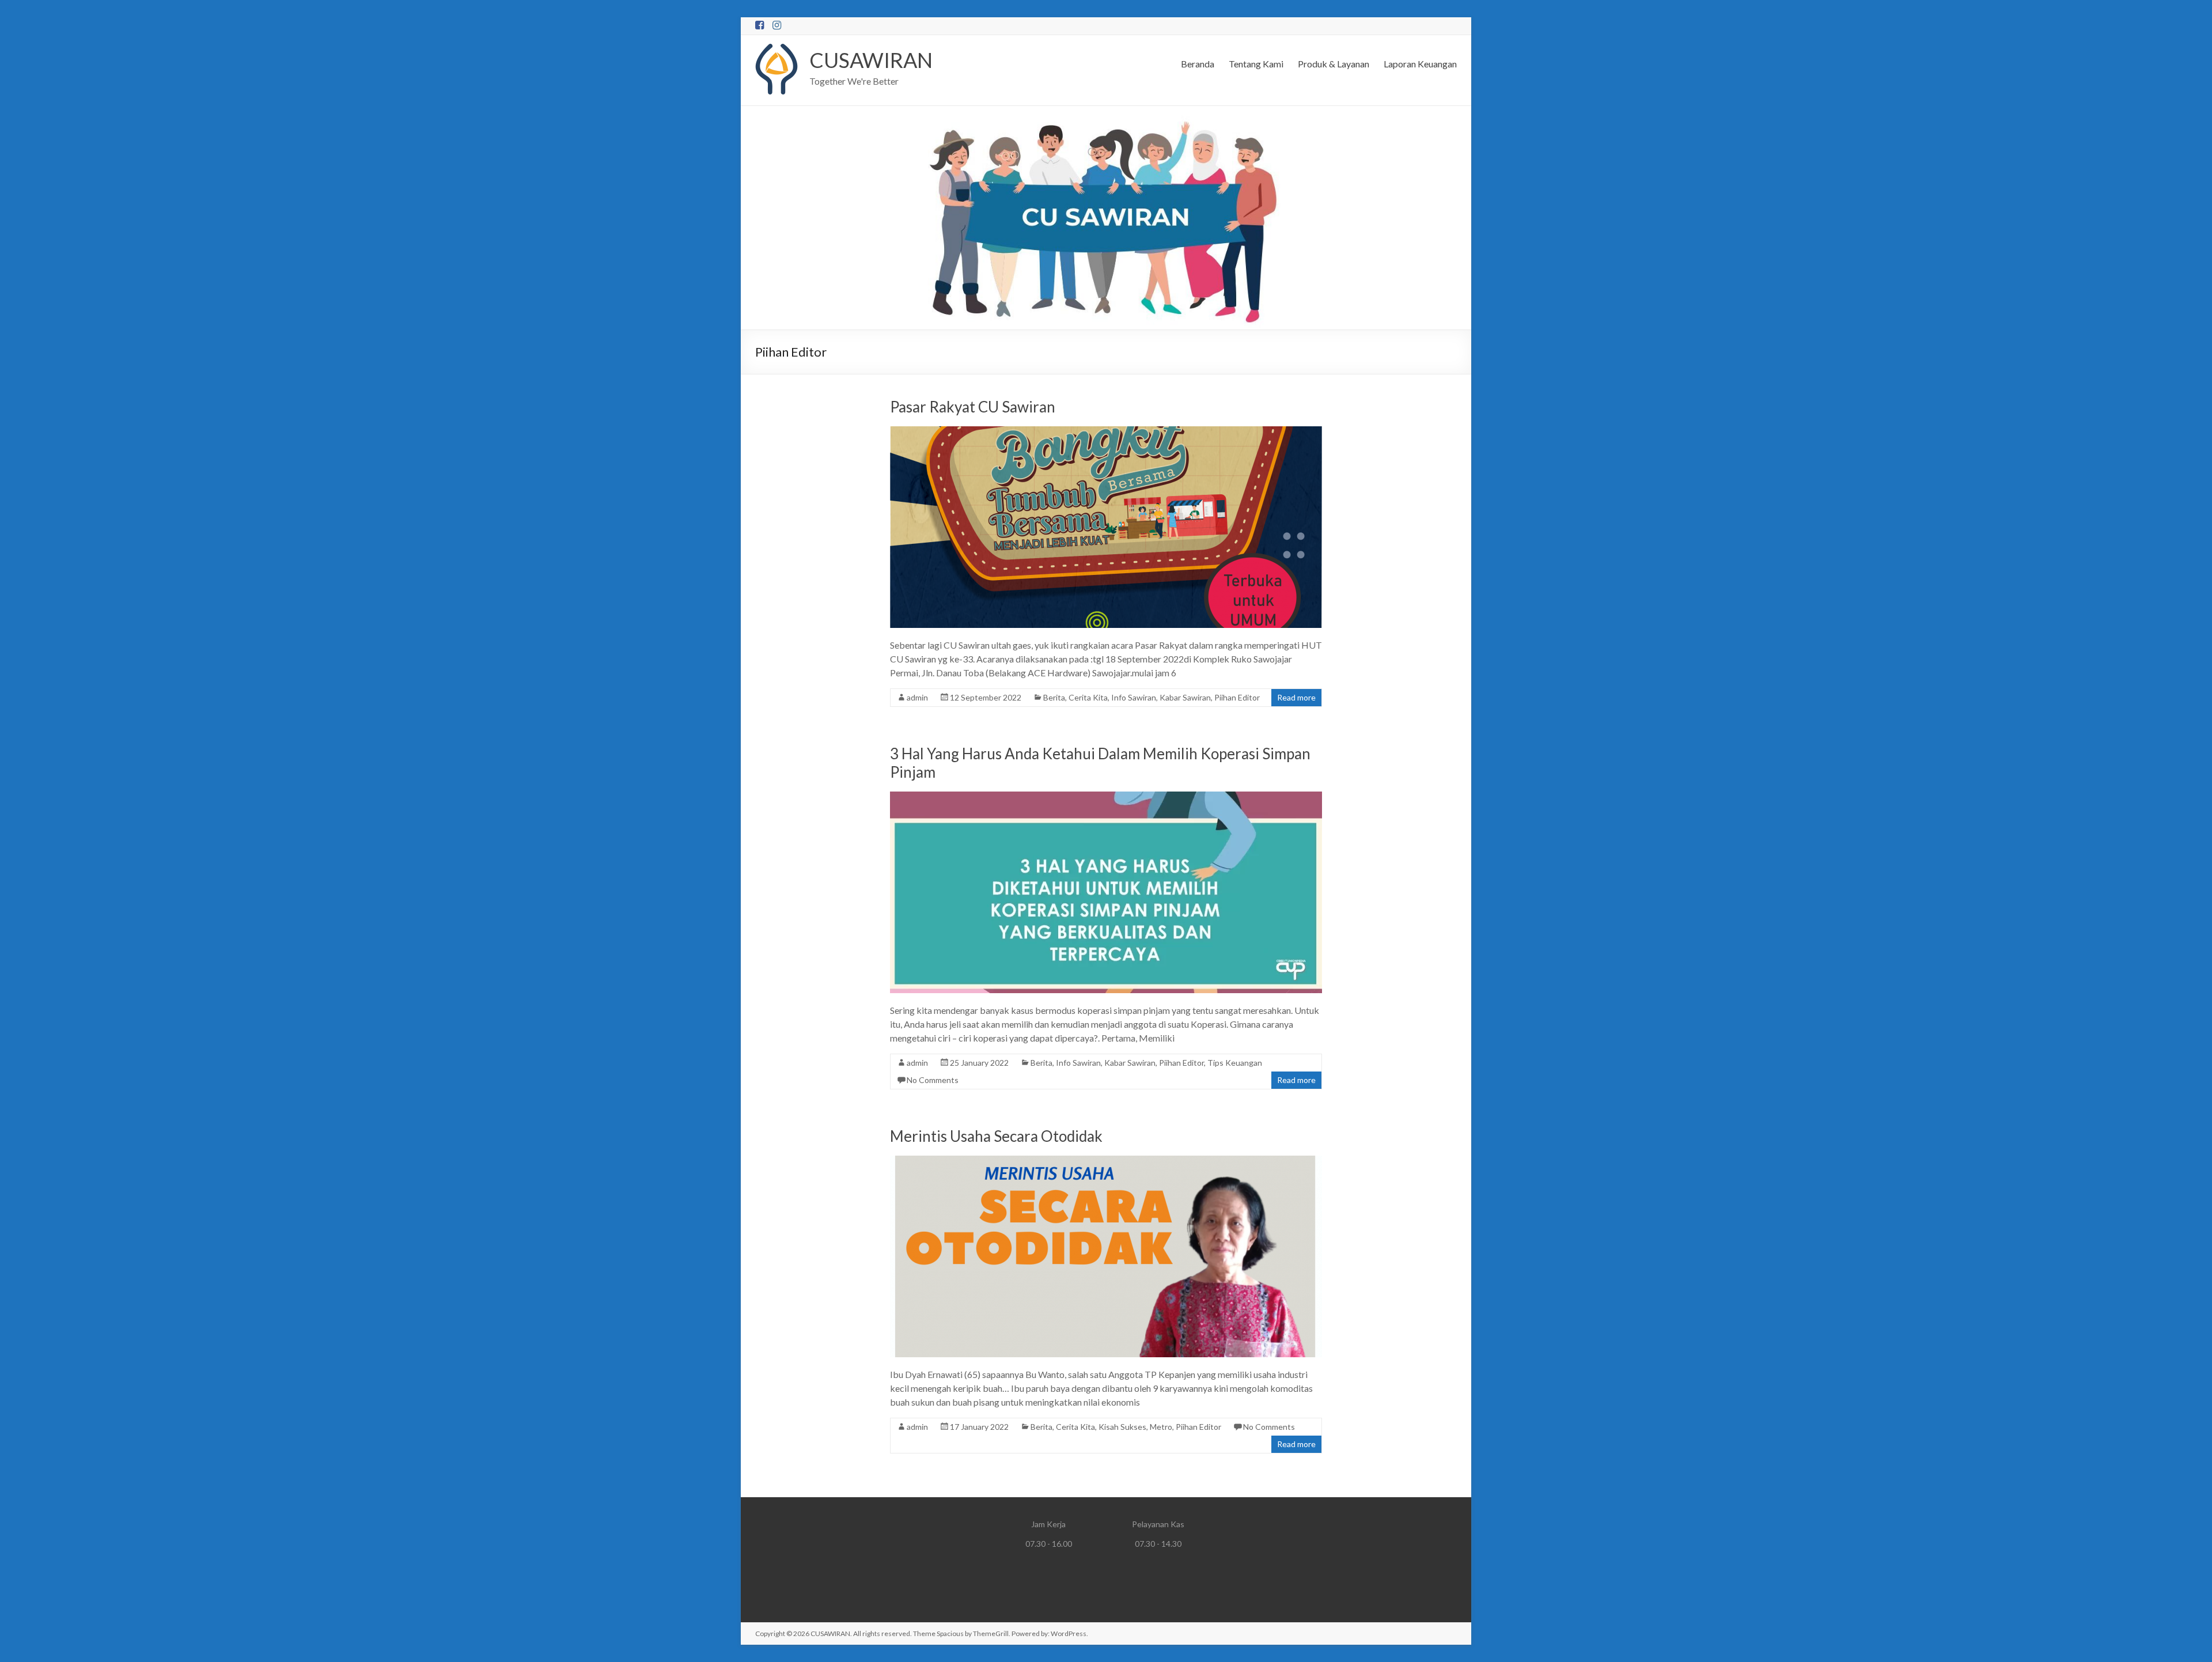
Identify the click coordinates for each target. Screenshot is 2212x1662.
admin (917, 697)
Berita (1054, 697)
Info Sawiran (1134, 697)
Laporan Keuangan (1420, 64)
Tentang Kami (1256, 64)
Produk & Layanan (1334, 64)
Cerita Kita (1088, 697)
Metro (1161, 1427)
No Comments (933, 1080)
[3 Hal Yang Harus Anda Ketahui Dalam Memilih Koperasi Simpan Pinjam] (1106, 797)
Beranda (1198, 64)
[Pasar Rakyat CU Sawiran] (1106, 432)
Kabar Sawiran (1185, 697)
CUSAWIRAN (871, 60)
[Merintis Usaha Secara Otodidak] (1106, 1161)
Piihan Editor (1237, 697)
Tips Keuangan (1235, 1063)
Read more (1296, 697)
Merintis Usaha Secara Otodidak (996, 1136)
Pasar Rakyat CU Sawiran (973, 407)
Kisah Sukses (1122, 1427)
